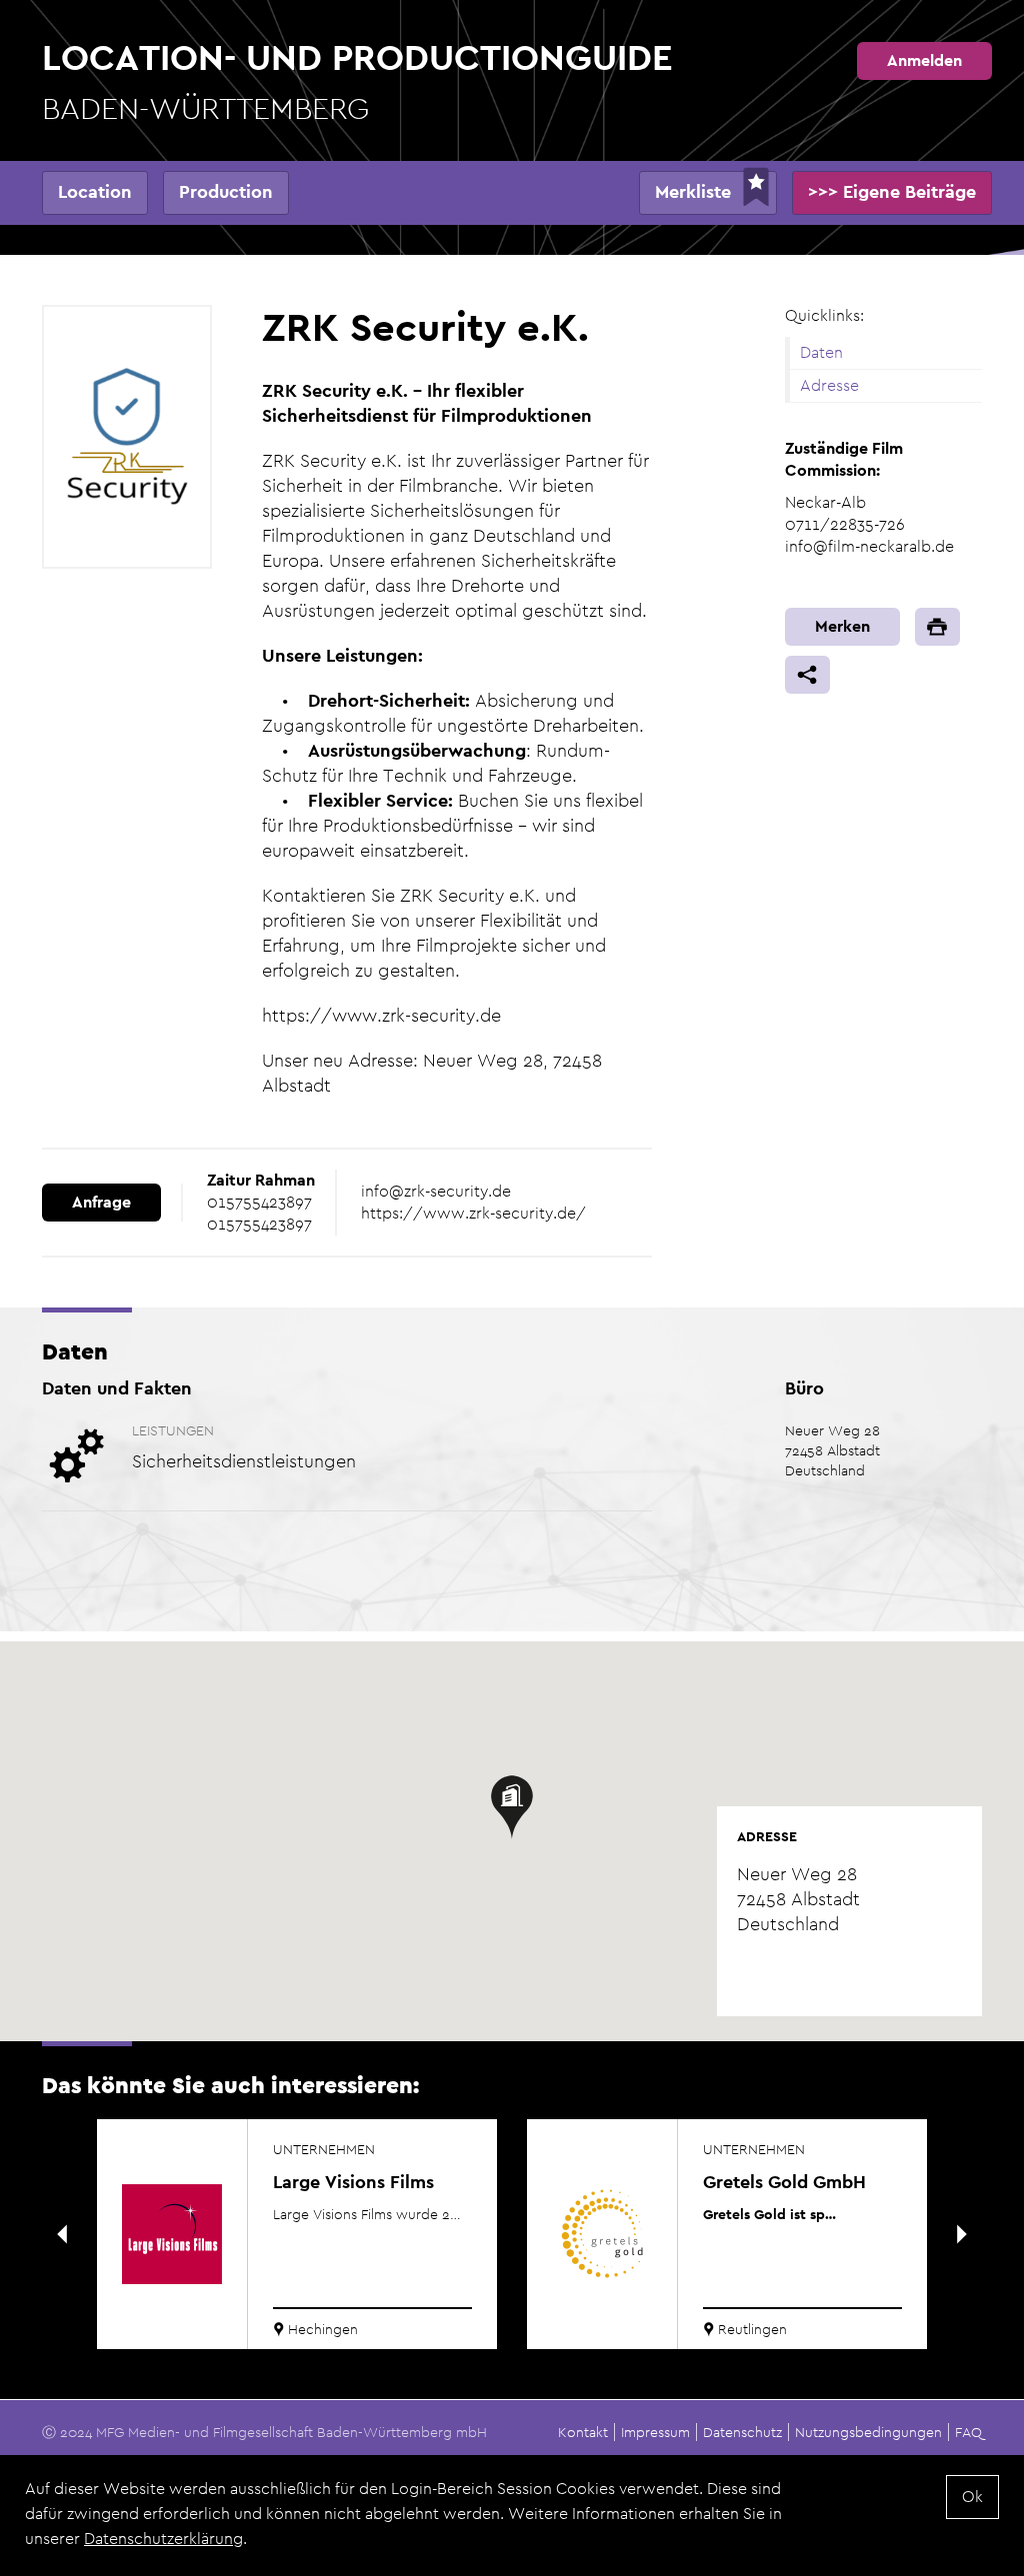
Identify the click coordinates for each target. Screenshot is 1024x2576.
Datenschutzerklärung (163, 2539)
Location (95, 191)
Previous (62, 2234)
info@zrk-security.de (436, 1191)
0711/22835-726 (845, 524)
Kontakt (583, 2432)
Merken (842, 626)
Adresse (829, 385)
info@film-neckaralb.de (869, 546)
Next (962, 2234)
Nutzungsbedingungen (868, 2432)
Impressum (655, 2432)
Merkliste (693, 191)
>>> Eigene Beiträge (892, 191)
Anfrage (101, 1202)
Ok (972, 2497)
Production (226, 191)
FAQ (968, 2432)
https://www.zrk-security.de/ (473, 1213)
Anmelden (924, 60)
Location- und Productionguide (357, 80)
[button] (512, 1807)
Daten (821, 352)
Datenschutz (742, 2432)
